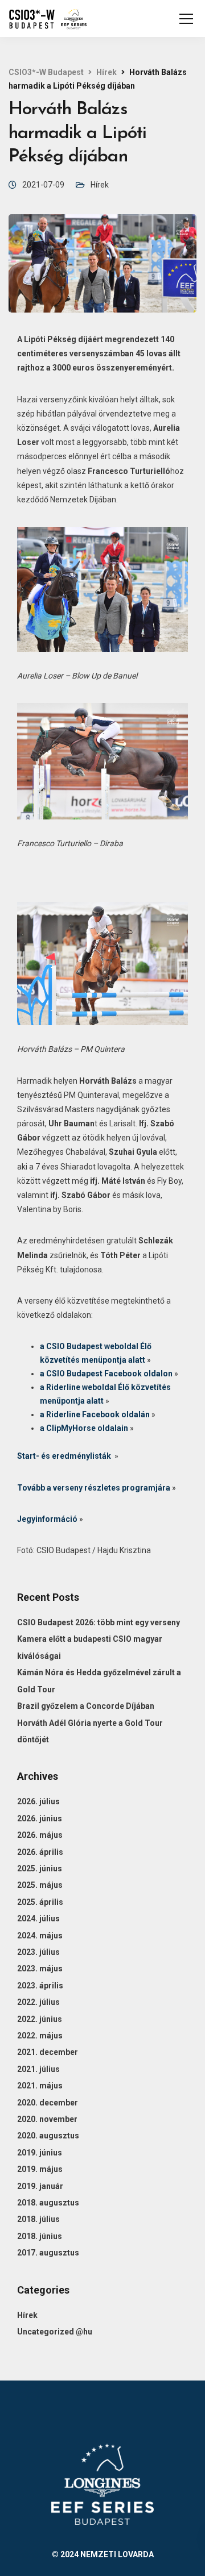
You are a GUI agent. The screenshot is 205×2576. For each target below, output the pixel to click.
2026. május (40, 1835)
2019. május (40, 2169)
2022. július (38, 2002)
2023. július (38, 1952)
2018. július (38, 2219)
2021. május (40, 2086)
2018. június (40, 2236)
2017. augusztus (48, 2253)
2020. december (48, 2103)
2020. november (47, 2119)
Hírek (100, 185)
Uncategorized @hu (55, 2332)
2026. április (40, 1852)
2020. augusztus (48, 2136)
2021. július (38, 2069)
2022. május (40, 2036)
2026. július (38, 1801)
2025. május (40, 1885)
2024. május (40, 1936)
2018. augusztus (48, 2203)
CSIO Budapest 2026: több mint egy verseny (99, 1622)
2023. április (40, 1986)
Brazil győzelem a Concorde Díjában (86, 1706)
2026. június (40, 1818)
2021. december (48, 2052)
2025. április (40, 1902)
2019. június (40, 2153)
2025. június (40, 1868)
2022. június (40, 2019)
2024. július (38, 1919)
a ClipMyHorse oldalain (84, 1428)
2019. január (40, 2186)
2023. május (40, 1969)
